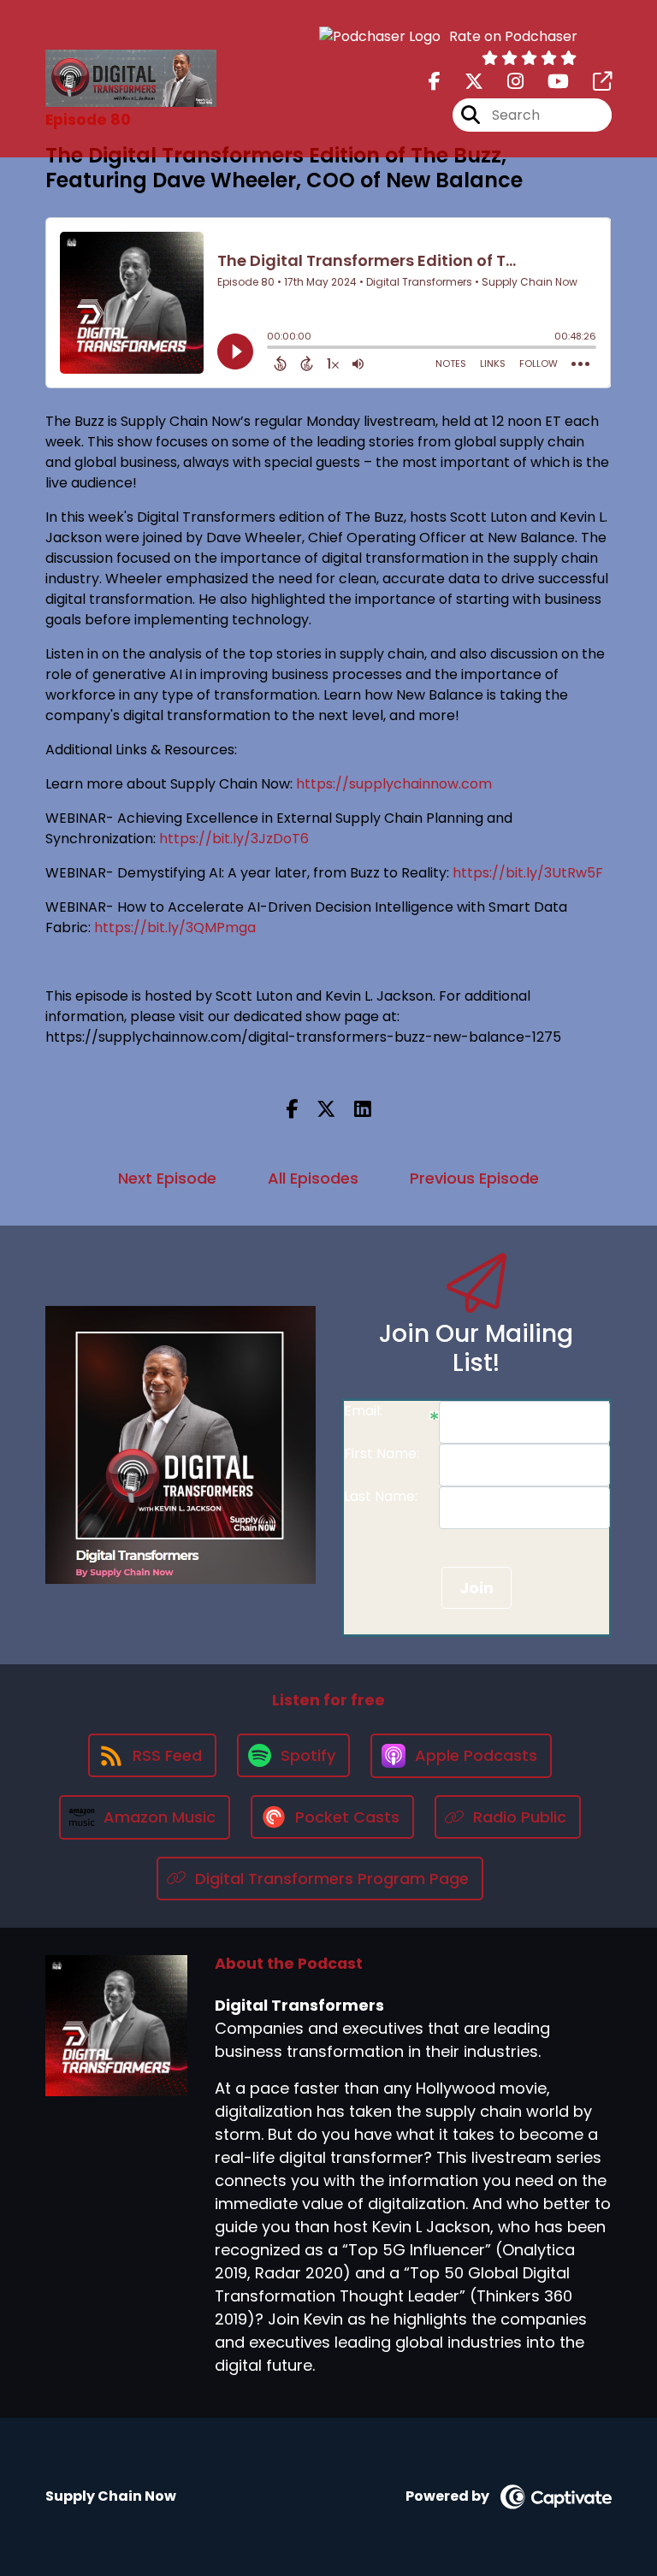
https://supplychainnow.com (394, 784)
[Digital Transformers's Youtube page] (548, 82)
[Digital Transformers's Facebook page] (435, 82)
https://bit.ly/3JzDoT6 (234, 839)
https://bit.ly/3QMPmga (175, 928)
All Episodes (313, 1178)
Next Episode (167, 1178)
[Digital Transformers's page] (592, 82)
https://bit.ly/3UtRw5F (528, 873)
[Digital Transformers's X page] (464, 82)
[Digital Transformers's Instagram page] (505, 82)
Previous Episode (474, 1178)
